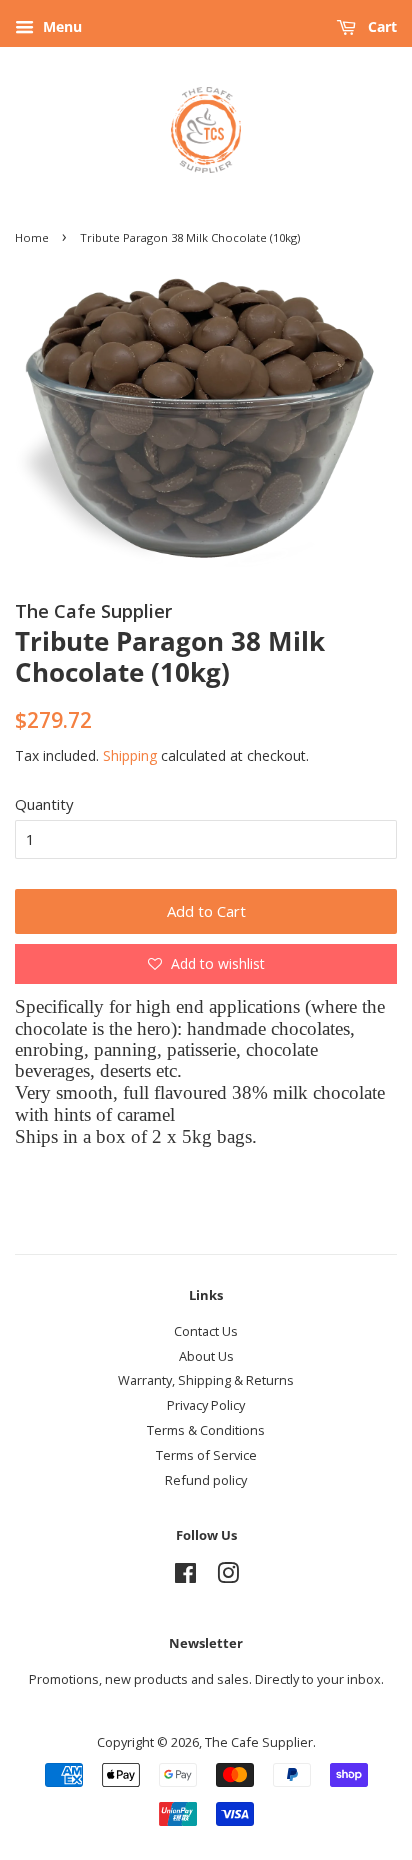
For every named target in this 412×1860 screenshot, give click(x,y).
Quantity (44, 804)
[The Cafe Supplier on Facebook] (185, 1577)
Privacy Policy (206, 1405)
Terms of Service (206, 1455)
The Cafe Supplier (259, 1742)
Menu (60, 26)
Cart (380, 26)
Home (32, 237)
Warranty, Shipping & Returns (206, 1380)
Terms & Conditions (206, 1430)
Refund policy (206, 1480)
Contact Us (206, 1331)
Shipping (130, 755)
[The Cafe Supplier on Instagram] (228, 1577)
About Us (206, 1356)
